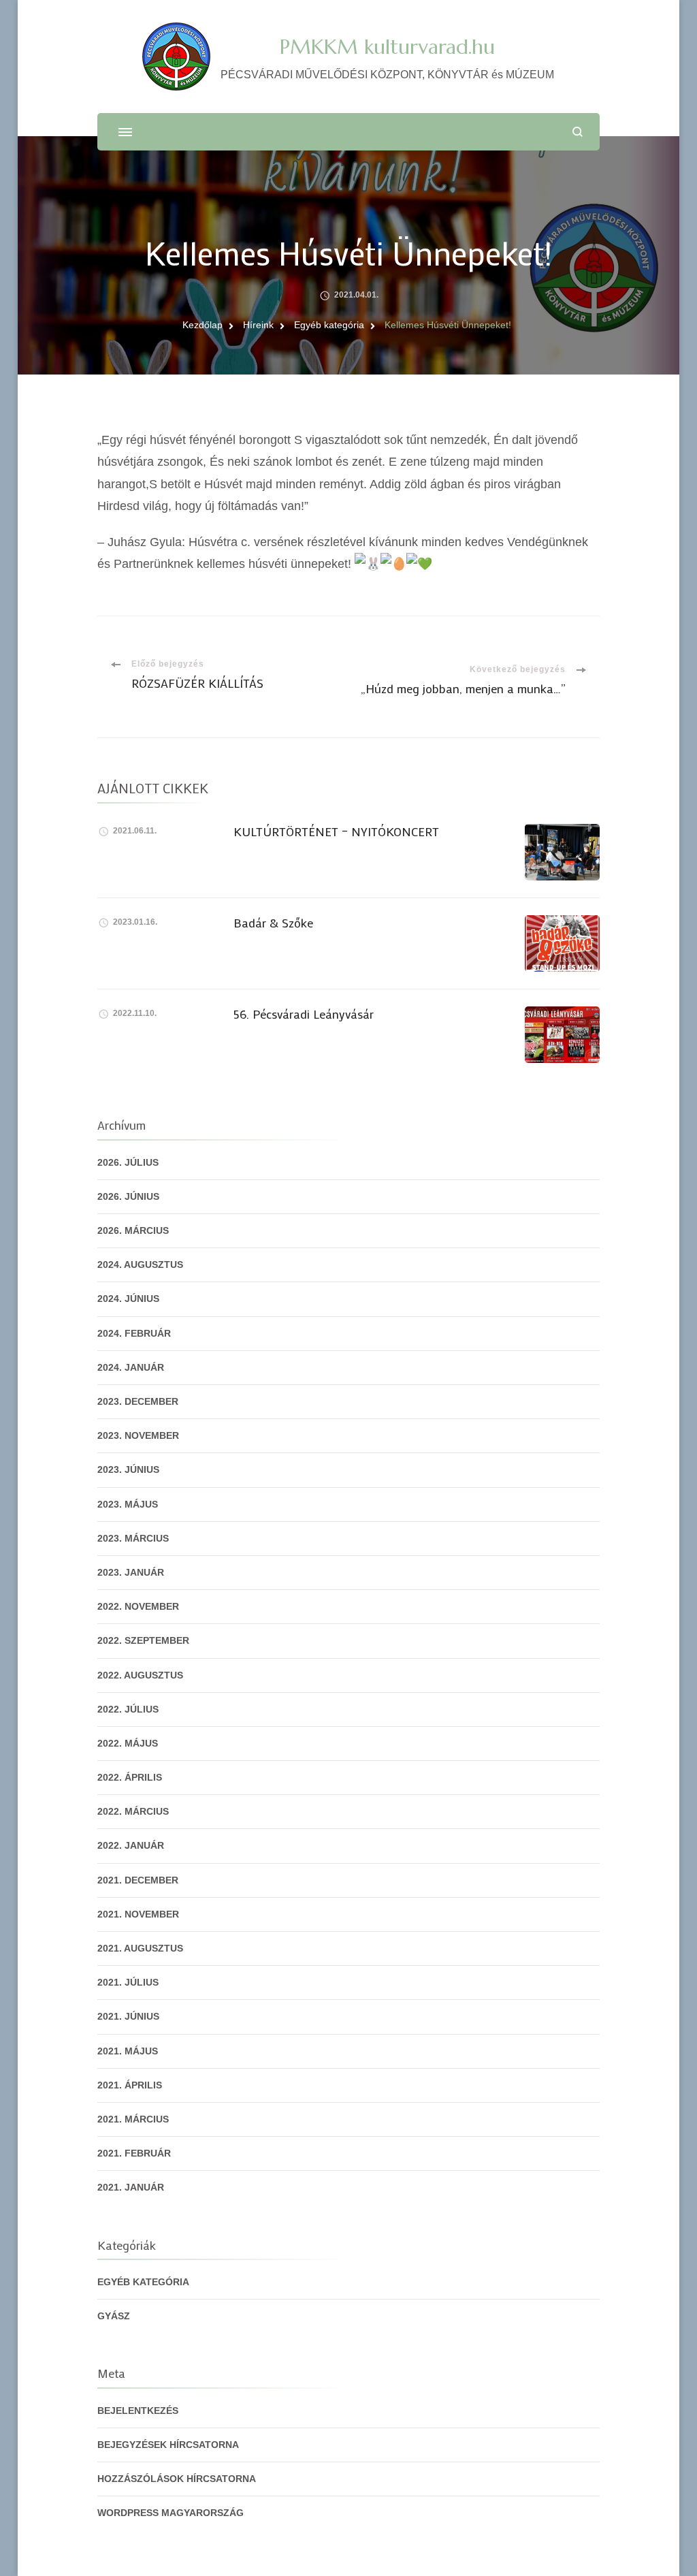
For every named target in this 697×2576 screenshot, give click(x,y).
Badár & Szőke (273, 923)
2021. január (131, 2187)
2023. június (128, 1469)
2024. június (128, 1299)
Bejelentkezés (138, 2411)
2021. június (128, 2016)
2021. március (133, 2119)
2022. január (131, 1845)
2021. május (128, 2051)
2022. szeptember (143, 1640)
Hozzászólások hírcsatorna (177, 2479)
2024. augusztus (140, 1265)
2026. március (133, 1230)
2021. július (128, 1982)
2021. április (130, 2085)
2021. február (134, 2153)
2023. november (138, 1435)
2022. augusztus (140, 1675)
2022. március (133, 1811)
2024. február (134, 1333)
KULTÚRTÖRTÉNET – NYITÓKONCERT (336, 831)
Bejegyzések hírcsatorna (168, 2445)
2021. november (138, 1914)
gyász (114, 2316)
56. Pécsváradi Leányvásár (304, 1014)
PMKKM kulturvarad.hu (387, 47)
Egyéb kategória (143, 2282)
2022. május (128, 1743)
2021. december (138, 1880)
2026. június (128, 1196)
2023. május (128, 1504)
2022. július (128, 1709)
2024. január (131, 1367)
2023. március (133, 1538)
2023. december (138, 1401)
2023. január (131, 1572)
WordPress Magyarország (171, 2513)
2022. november (138, 1606)
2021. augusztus (140, 1948)
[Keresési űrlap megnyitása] (578, 132)
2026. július (128, 1162)
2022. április (130, 1777)
